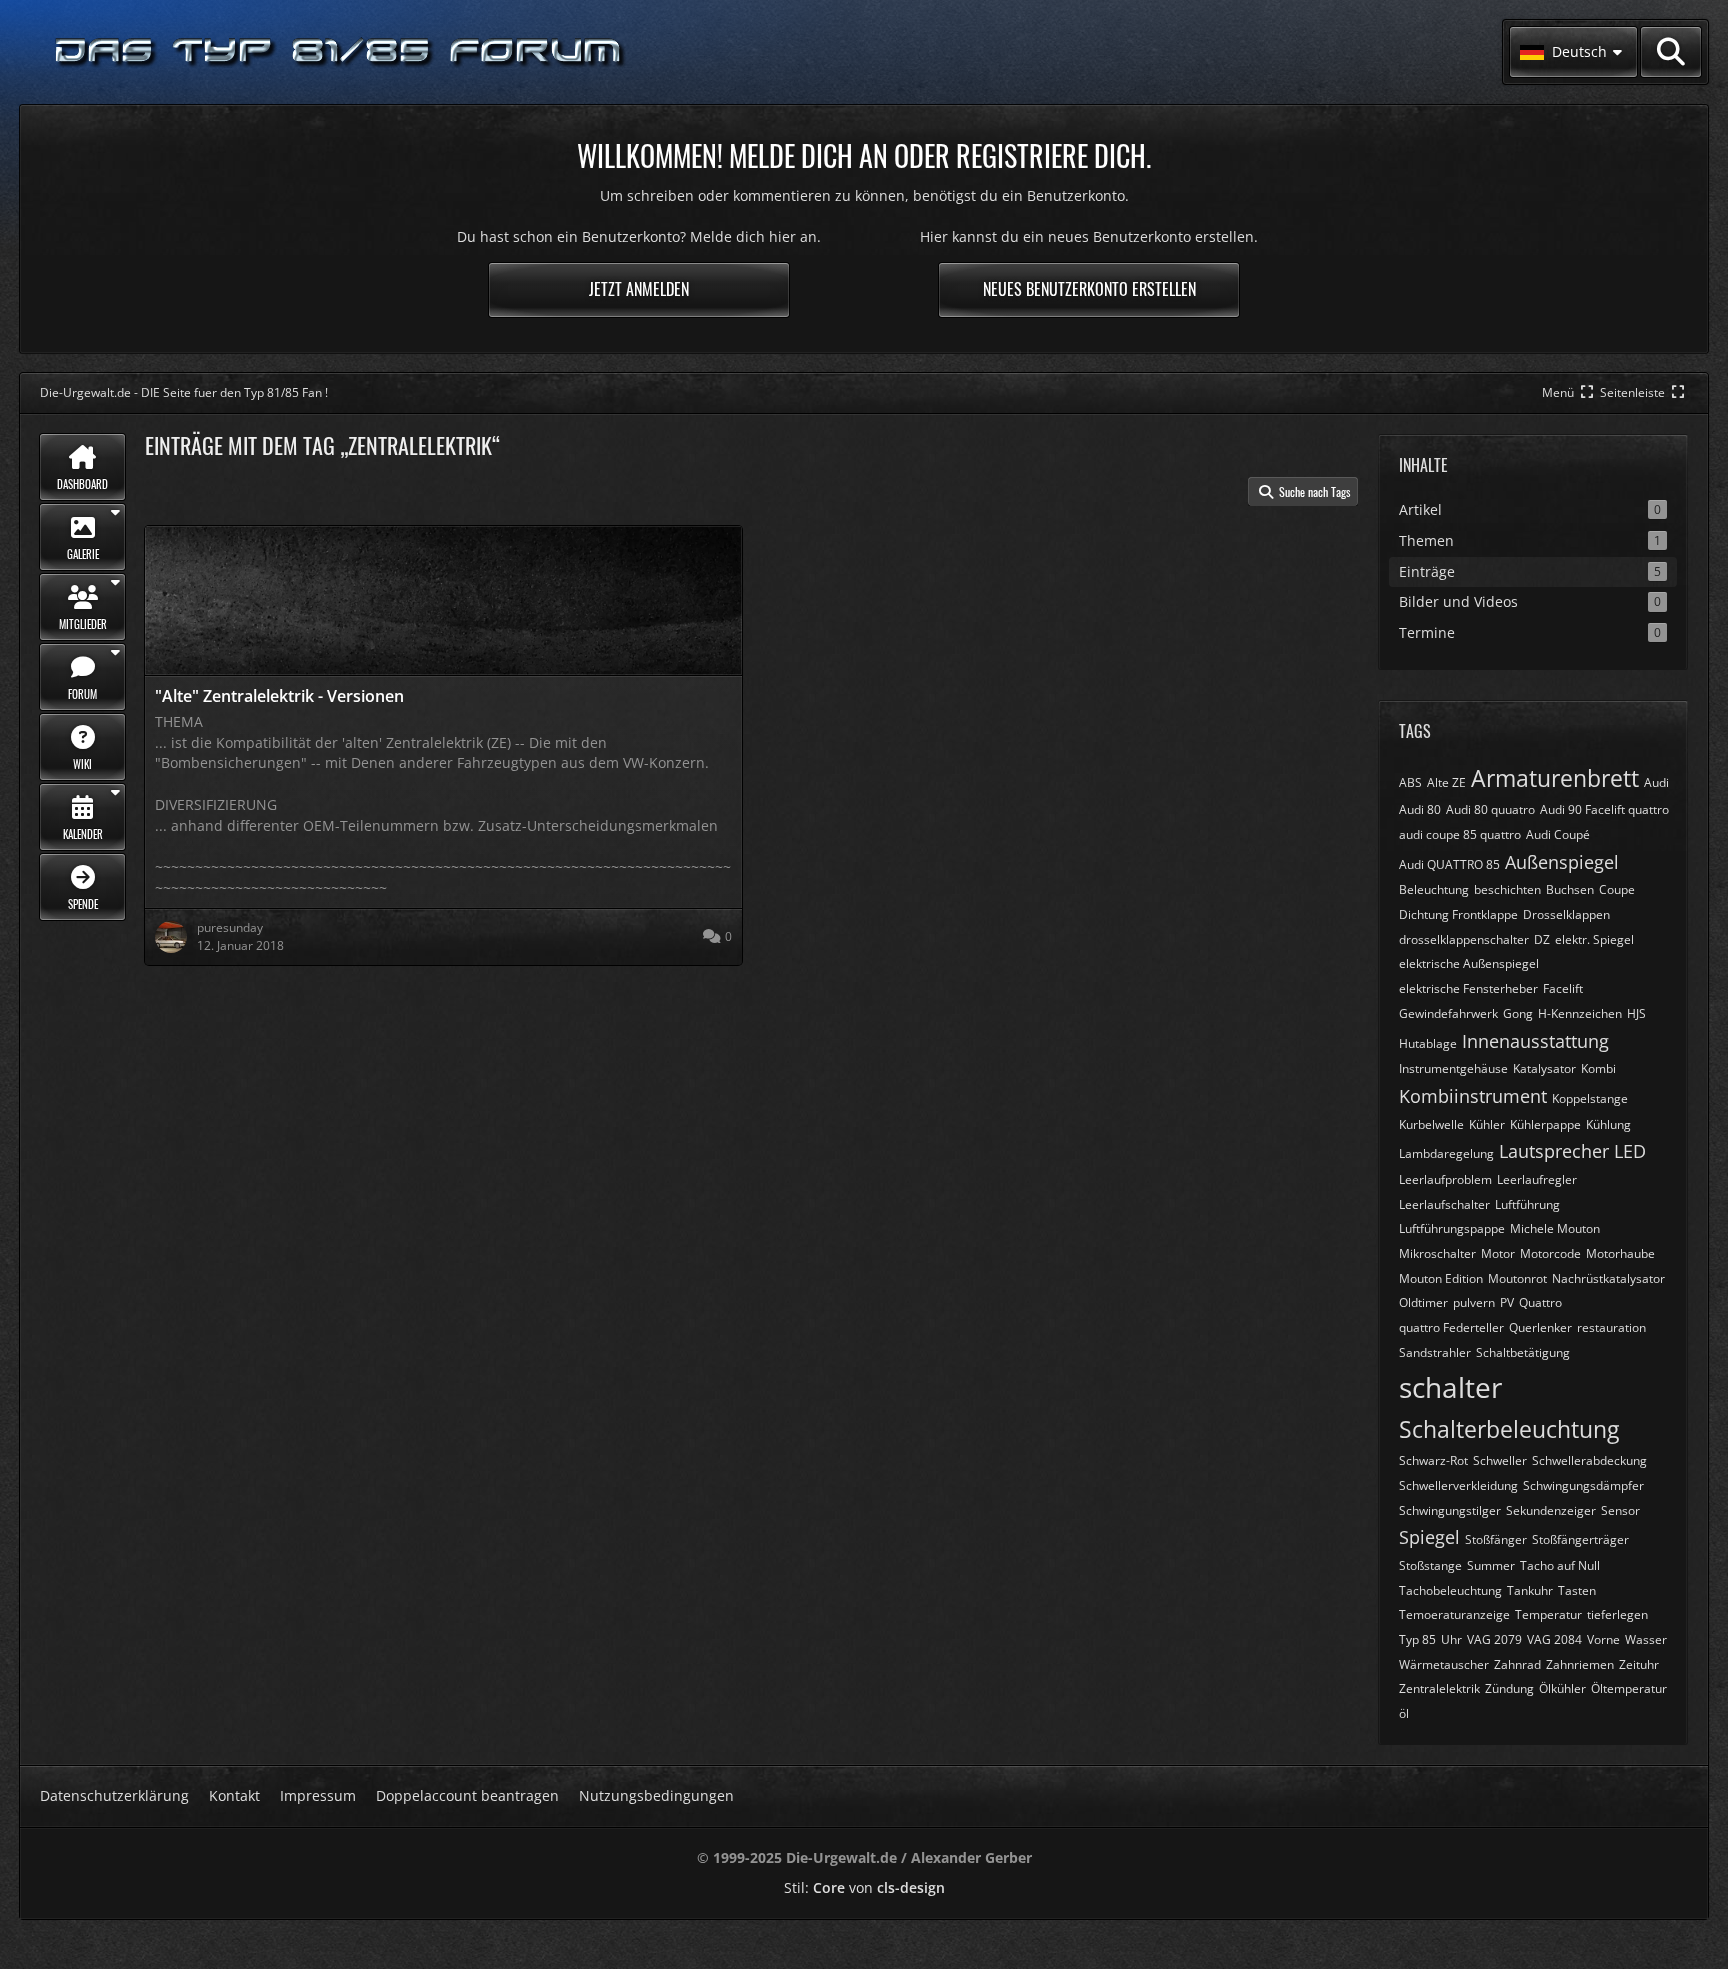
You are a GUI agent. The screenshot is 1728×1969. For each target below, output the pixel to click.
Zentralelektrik (1439, 1688)
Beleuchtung (1434, 889)
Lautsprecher (1554, 1151)
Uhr (1451, 1639)
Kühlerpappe (1545, 1124)
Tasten (1577, 1590)
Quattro (1540, 1302)
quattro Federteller (1451, 1327)
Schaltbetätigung (1523, 1352)
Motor (1498, 1253)
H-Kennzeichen (1580, 1013)
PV (1507, 1302)
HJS (1636, 1013)
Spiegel (1429, 1537)
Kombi (1598, 1068)
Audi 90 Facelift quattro (1604, 809)
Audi (1656, 782)
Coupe (1617, 889)
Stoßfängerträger (1580, 1539)
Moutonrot (1517, 1278)
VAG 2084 (1554, 1639)
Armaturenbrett (1555, 778)
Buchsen (1570, 889)
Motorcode (1550, 1253)
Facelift (1563, 988)
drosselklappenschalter (1464, 939)
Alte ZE (1446, 782)
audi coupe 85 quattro (1460, 834)
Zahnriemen (1580, 1664)
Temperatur (1548, 1614)
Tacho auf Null (1560, 1565)
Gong (1518, 1013)
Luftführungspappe (1452, 1228)
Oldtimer (1423, 1302)
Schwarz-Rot (1433, 1460)
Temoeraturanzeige (1454, 1614)
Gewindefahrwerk (1448, 1013)
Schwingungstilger (1450, 1510)
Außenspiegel (1562, 862)
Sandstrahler (1435, 1352)
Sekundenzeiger (1551, 1510)
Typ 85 (1417, 1639)
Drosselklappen (1566, 914)
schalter (1450, 1387)
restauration (1611, 1327)
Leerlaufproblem (1445, 1179)
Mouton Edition (1441, 1278)
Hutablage (1428, 1043)
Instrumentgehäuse (1453, 1068)
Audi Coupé (1558, 834)
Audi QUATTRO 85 (1449, 864)
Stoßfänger (1496, 1539)
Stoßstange (1430, 1565)
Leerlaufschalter (1444, 1204)
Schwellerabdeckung (1589, 1460)
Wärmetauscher (1444, 1664)
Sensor (1620, 1510)
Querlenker (1540, 1327)
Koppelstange (1590, 1098)
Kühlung (1608, 1124)
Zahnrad (1517, 1664)
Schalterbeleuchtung (1509, 1429)
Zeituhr (1639, 1664)
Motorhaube (1620, 1253)
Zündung (1509, 1688)
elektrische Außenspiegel (1469, 963)
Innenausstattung (1535, 1041)
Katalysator (1544, 1068)
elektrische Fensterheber (1468, 988)
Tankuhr (1530, 1590)
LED (1630, 1151)
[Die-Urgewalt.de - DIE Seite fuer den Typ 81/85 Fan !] (340, 52)
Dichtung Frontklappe (1458, 914)
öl (1404, 1713)
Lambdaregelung (1446, 1153)
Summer (1491, 1565)
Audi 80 (1420, 809)
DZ (1542, 939)
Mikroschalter (1437, 1253)
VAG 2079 (1494, 1639)
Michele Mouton (1555, 1228)
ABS (1410, 782)
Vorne (1603, 1639)
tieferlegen (1617, 1614)
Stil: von (864, 1887)
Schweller (1500, 1460)
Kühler (1487, 1124)
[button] (1573, 52)
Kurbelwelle (1431, 1124)
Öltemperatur (1629, 1688)
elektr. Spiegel (1594, 939)
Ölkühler (1562, 1688)
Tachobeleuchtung (1450, 1590)
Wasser (1646, 1639)
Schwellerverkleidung (1458, 1485)
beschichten (1507, 889)
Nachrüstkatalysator (1608, 1278)
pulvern (1474, 1302)
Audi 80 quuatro (1490, 809)
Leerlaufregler (1537, 1179)
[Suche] (1671, 52)
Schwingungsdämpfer (1583, 1485)
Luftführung (1527, 1204)
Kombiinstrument (1473, 1096)
